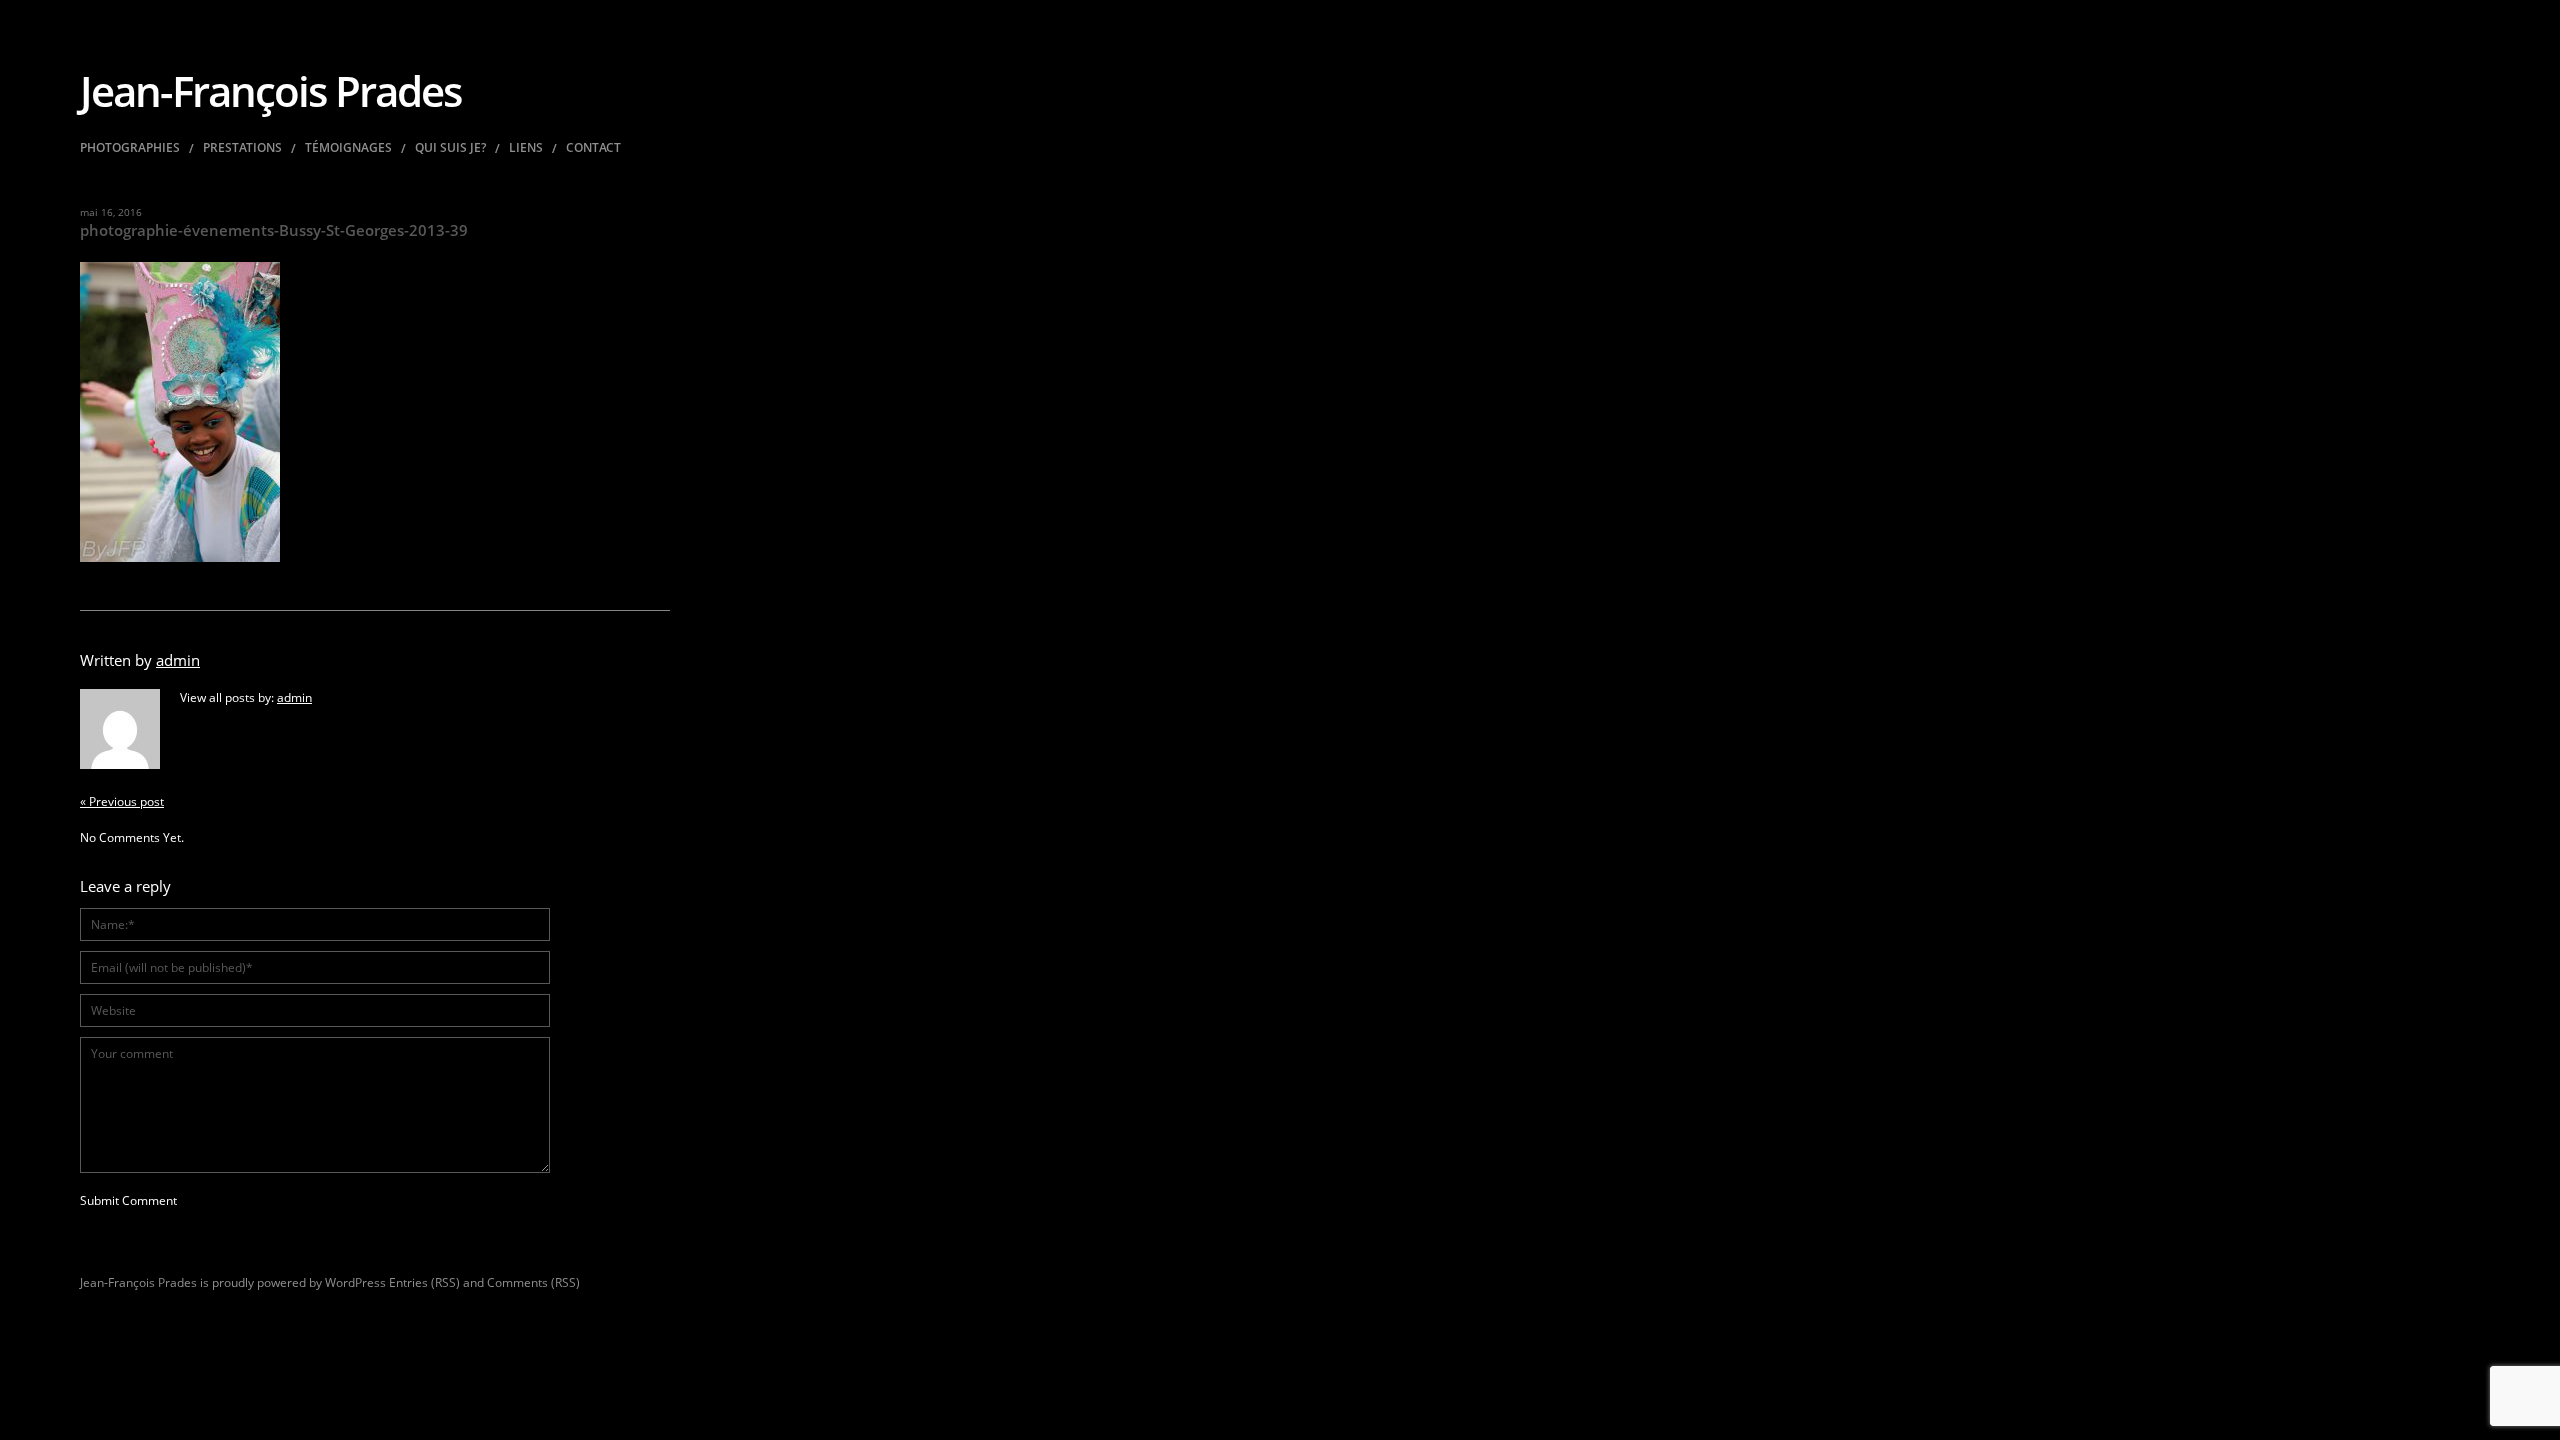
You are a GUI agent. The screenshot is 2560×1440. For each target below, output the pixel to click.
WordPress (355, 1282)
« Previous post (122, 801)
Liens (526, 148)
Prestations (242, 148)
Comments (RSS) (533, 1282)
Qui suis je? (450, 148)
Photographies (130, 148)
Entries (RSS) (424, 1282)
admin (178, 660)
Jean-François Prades (270, 90)
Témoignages (348, 148)
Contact (593, 148)
